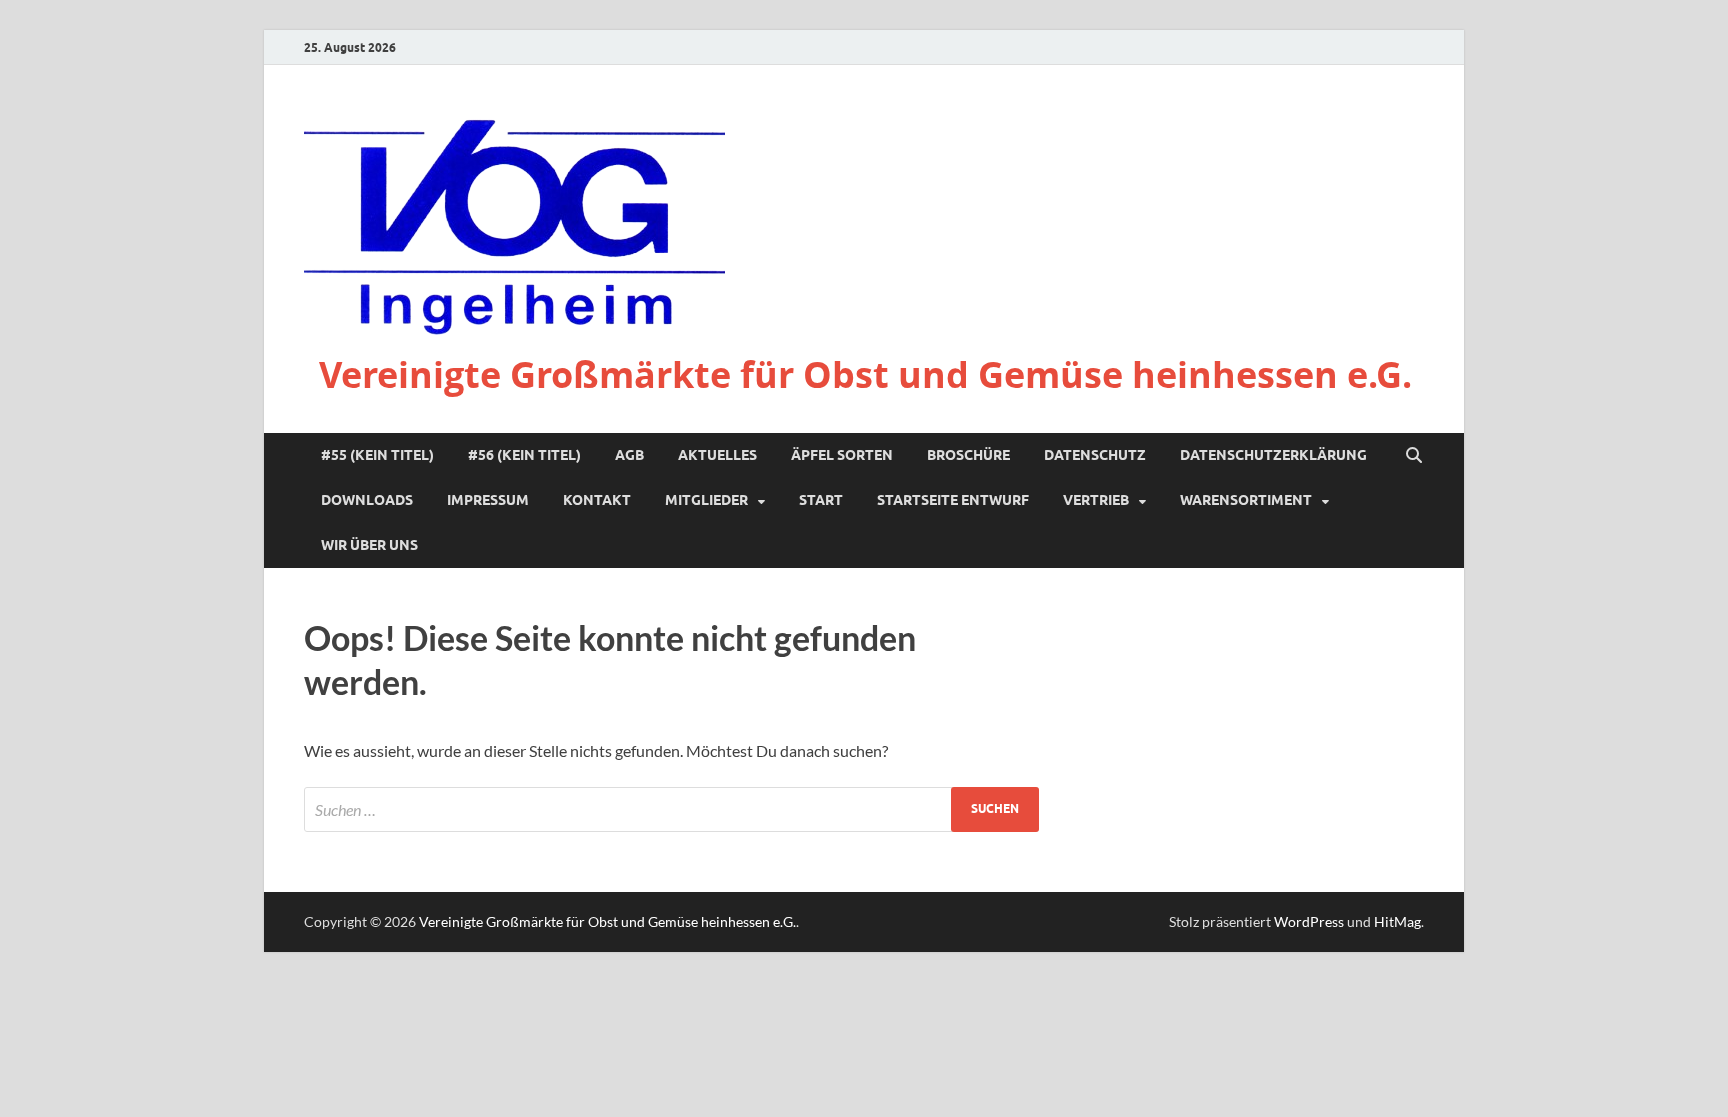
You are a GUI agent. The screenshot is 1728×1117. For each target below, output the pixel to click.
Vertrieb (1096, 500)
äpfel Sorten (842, 455)
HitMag (1397, 921)
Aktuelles (717, 455)
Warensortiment (1246, 500)
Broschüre (968, 455)
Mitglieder (706, 500)
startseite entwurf (953, 500)
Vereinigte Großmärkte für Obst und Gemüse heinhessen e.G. (865, 374)
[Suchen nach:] (671, 809)
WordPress (1309, 921)
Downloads (367, 500)
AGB (629, 455)
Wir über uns (369, 545)
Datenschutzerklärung (1273, 455)
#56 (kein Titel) (524, 455)
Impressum (488, 500)
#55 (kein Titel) (377, 455)
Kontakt (597, 500)
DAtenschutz (1095, 455)
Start (821, 500)
